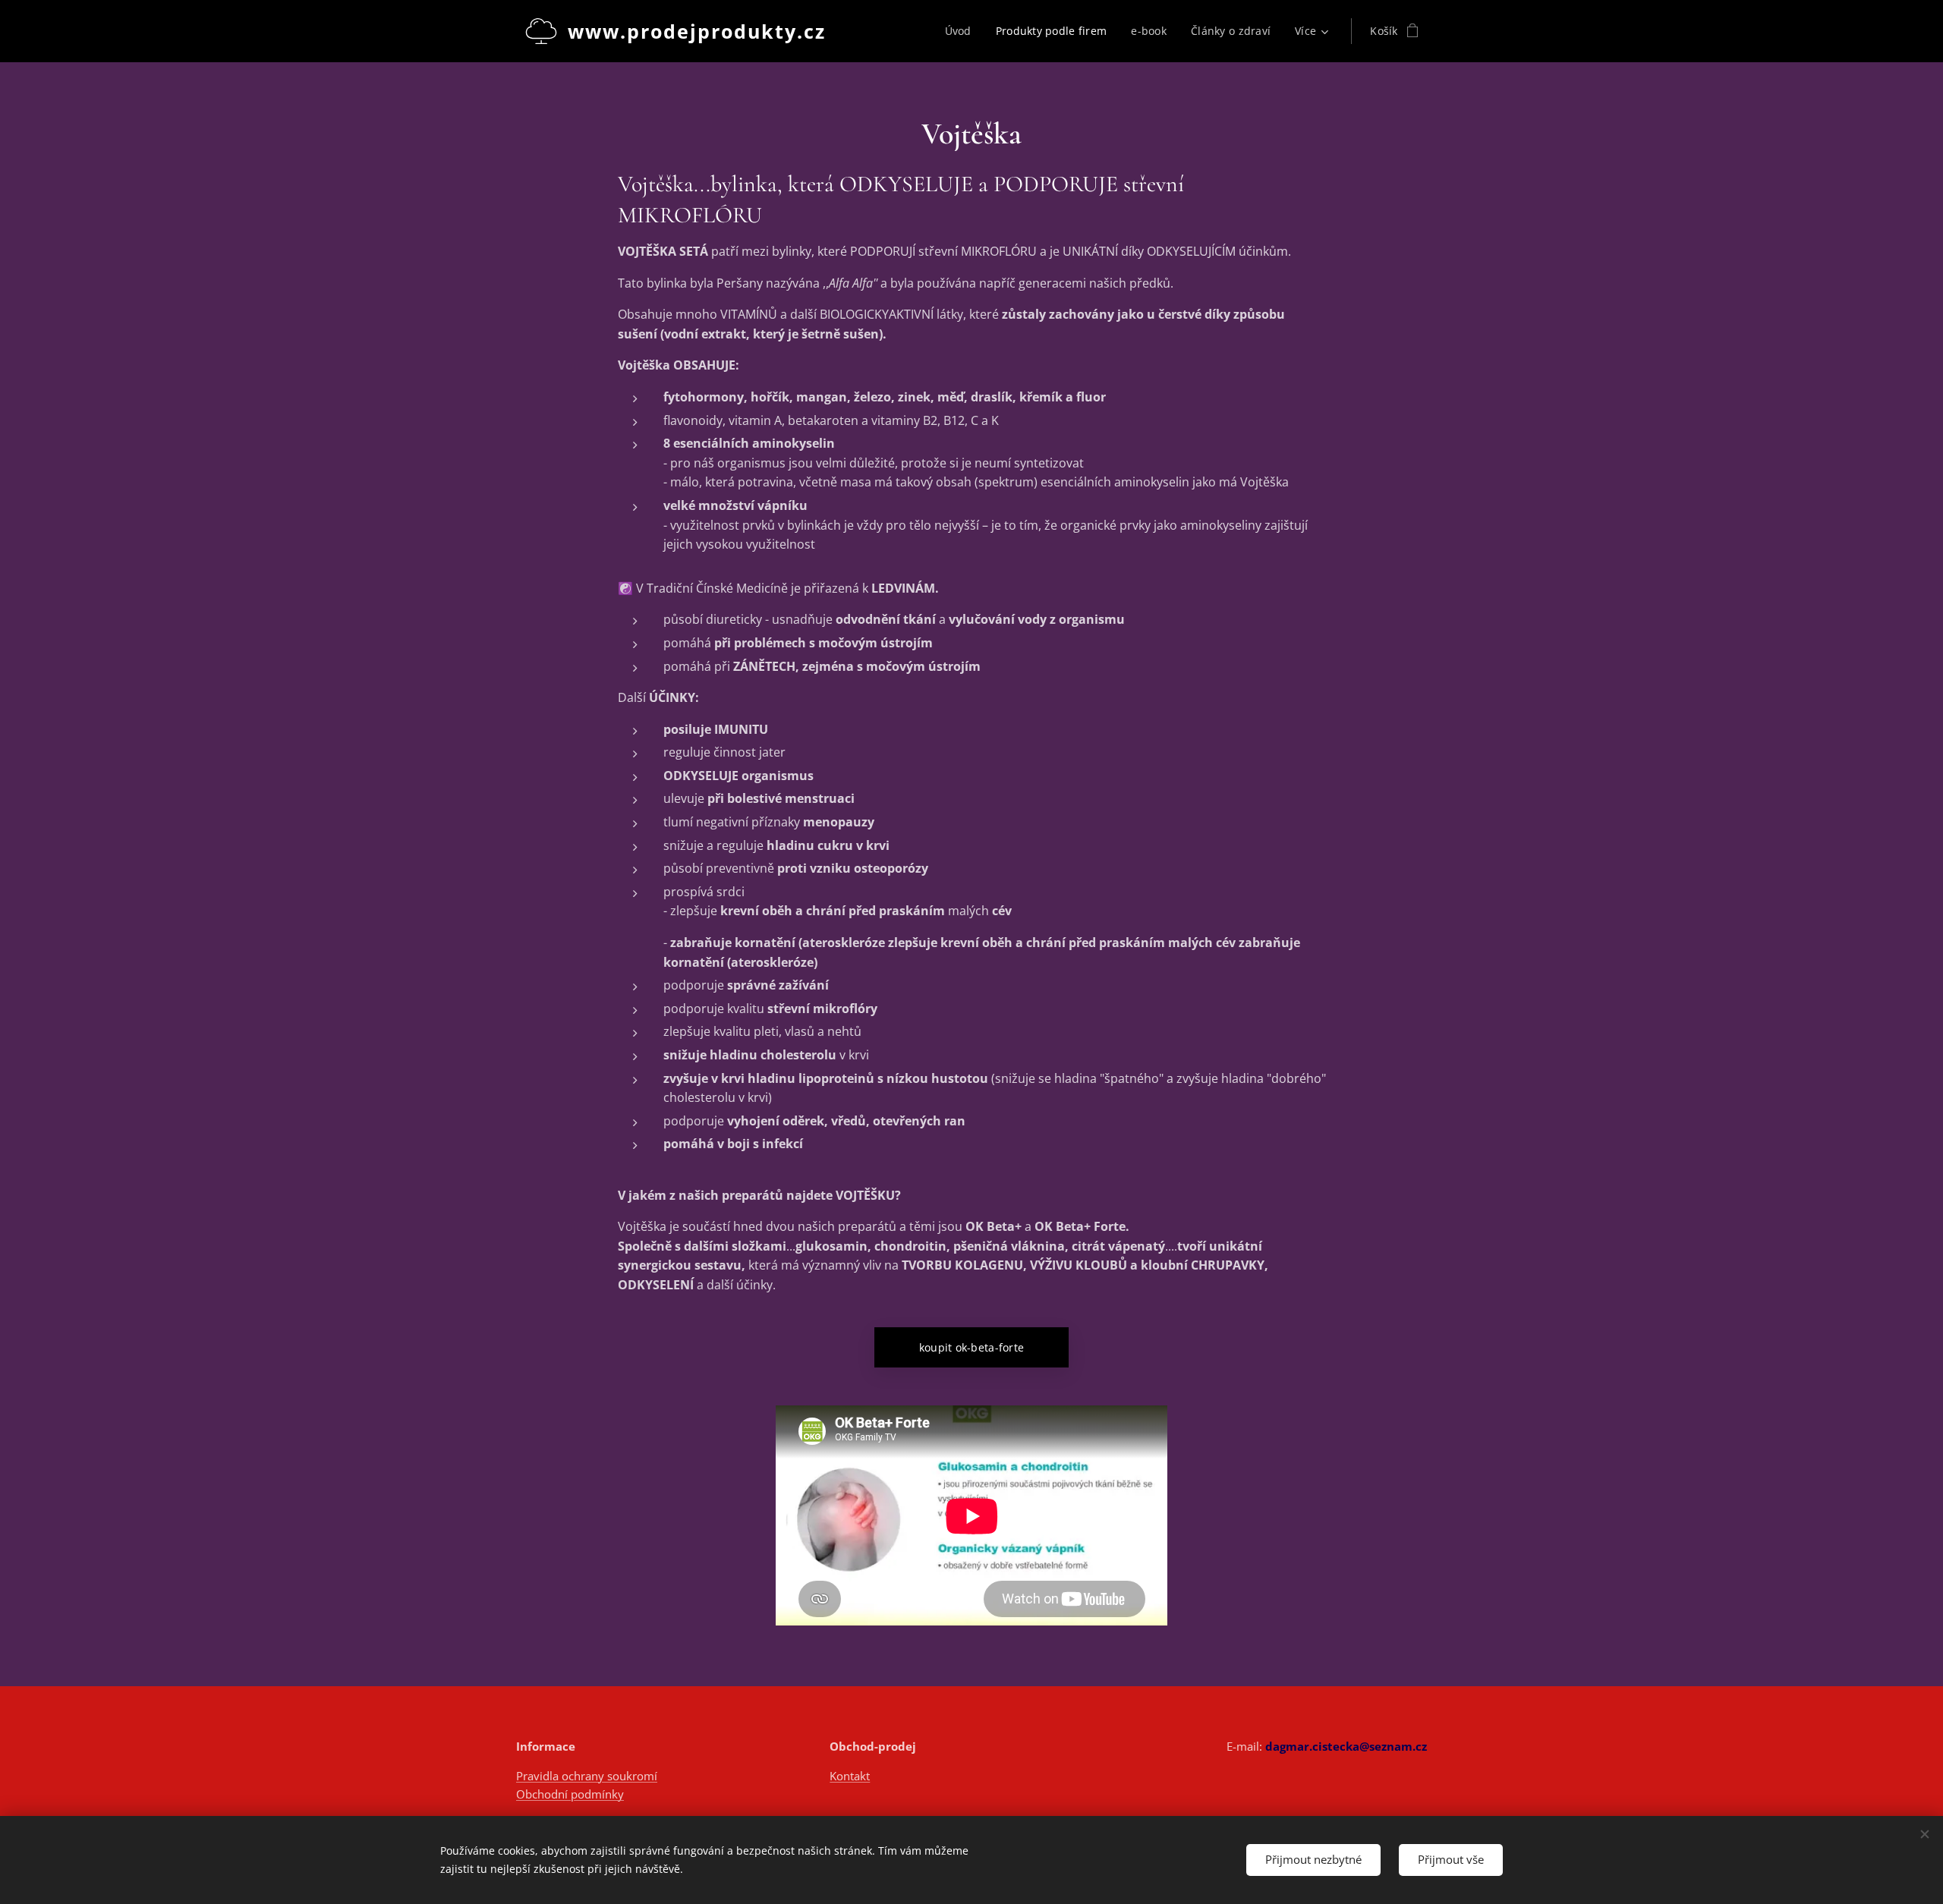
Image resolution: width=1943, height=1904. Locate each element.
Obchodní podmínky (570, 1794)
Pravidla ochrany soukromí (587, 1776)
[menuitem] (962, 31)
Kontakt (850, 1776)
